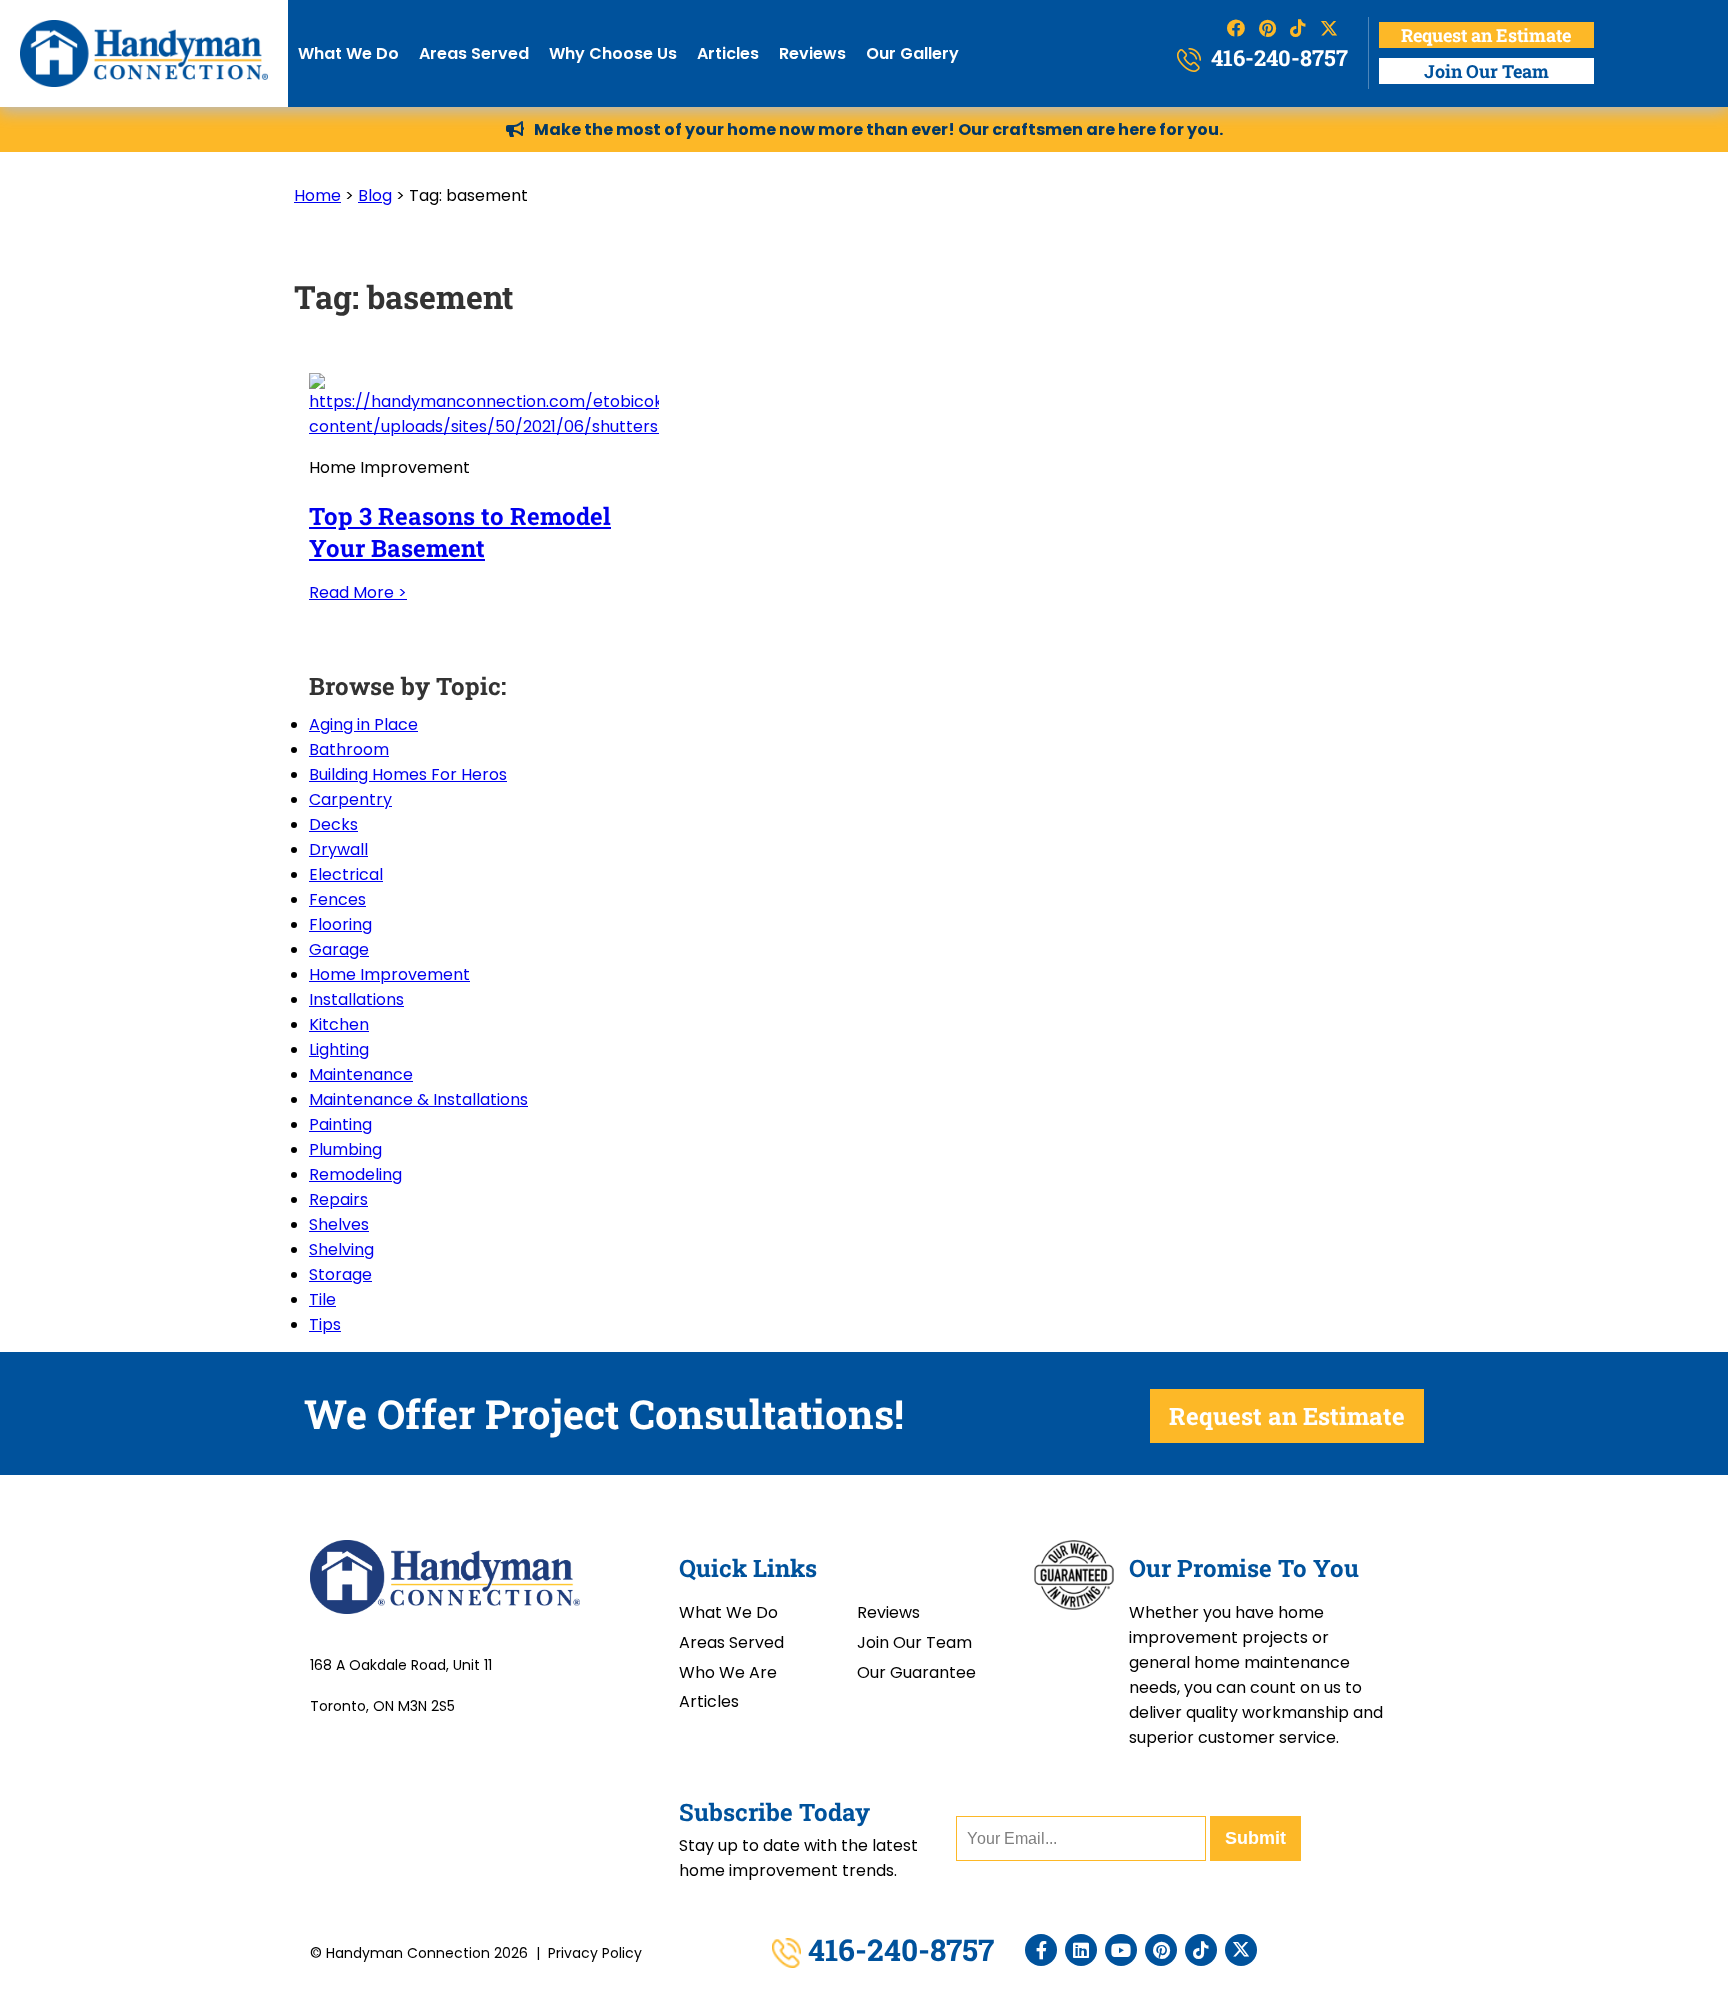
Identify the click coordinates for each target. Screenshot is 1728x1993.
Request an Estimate (1486, 35)
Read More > (358, 592)
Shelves (339, 1224)
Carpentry (350, 799)
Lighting (339, 1049)
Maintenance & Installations (418, 1099)
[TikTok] (1201, 1950)
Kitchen (339, 1024)
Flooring (340, 924)
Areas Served (474, 53)
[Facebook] (1041, 1950)
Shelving (341, 1249)
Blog (375, 195)
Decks (333, 824)
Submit (1255, 1838)
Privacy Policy (595, 1953)
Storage (340, 1274)
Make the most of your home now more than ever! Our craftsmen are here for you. (878, 129)
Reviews (812, 53)
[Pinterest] (1161, 1950)
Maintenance (361, 1074)
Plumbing (345, 1149)
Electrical (346, 874)
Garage (339, 949)
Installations (356, 999)
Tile (322, 1299)
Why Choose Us (613, 53)
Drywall (338, 849)
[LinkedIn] (1081, 1950)
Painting (340, 1124)
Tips (325, 1324)
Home (317, 195)
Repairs (338, 1199)
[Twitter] (1241, 1950)
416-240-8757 (1277, 57)
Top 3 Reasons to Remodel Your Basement (460, 532)
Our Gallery (912, 53)
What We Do (348, 53)
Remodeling (355, 1174)
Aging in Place (363, 724)
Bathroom (349, 749)
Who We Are (728, 1672)
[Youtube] (1121, 1950)
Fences (337, 899)
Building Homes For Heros (408, 774)
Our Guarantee (916, 1672)
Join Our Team (1486, 71)
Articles (728, 53)
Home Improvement (389, 974)
